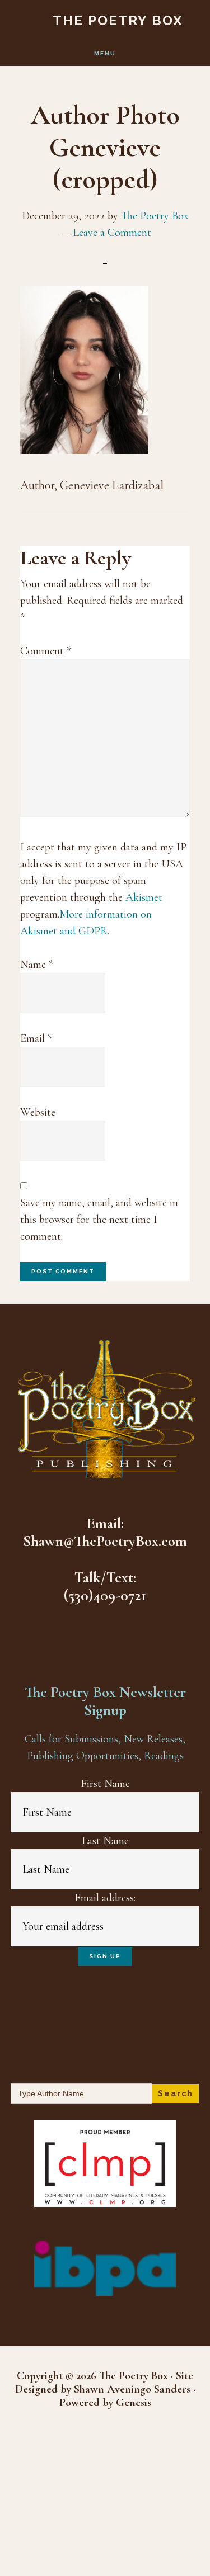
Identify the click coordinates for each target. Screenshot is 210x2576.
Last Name (105, 1841)
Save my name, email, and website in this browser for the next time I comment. (99, 1220)
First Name (105, 1784)
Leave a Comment (112, 233)
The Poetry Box (118, 20)
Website (38, 1112)
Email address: (105, 1898)
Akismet (144, 897)
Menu (105, 53)
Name (37, 965)
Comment (46, 651)
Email (36, 1038)
